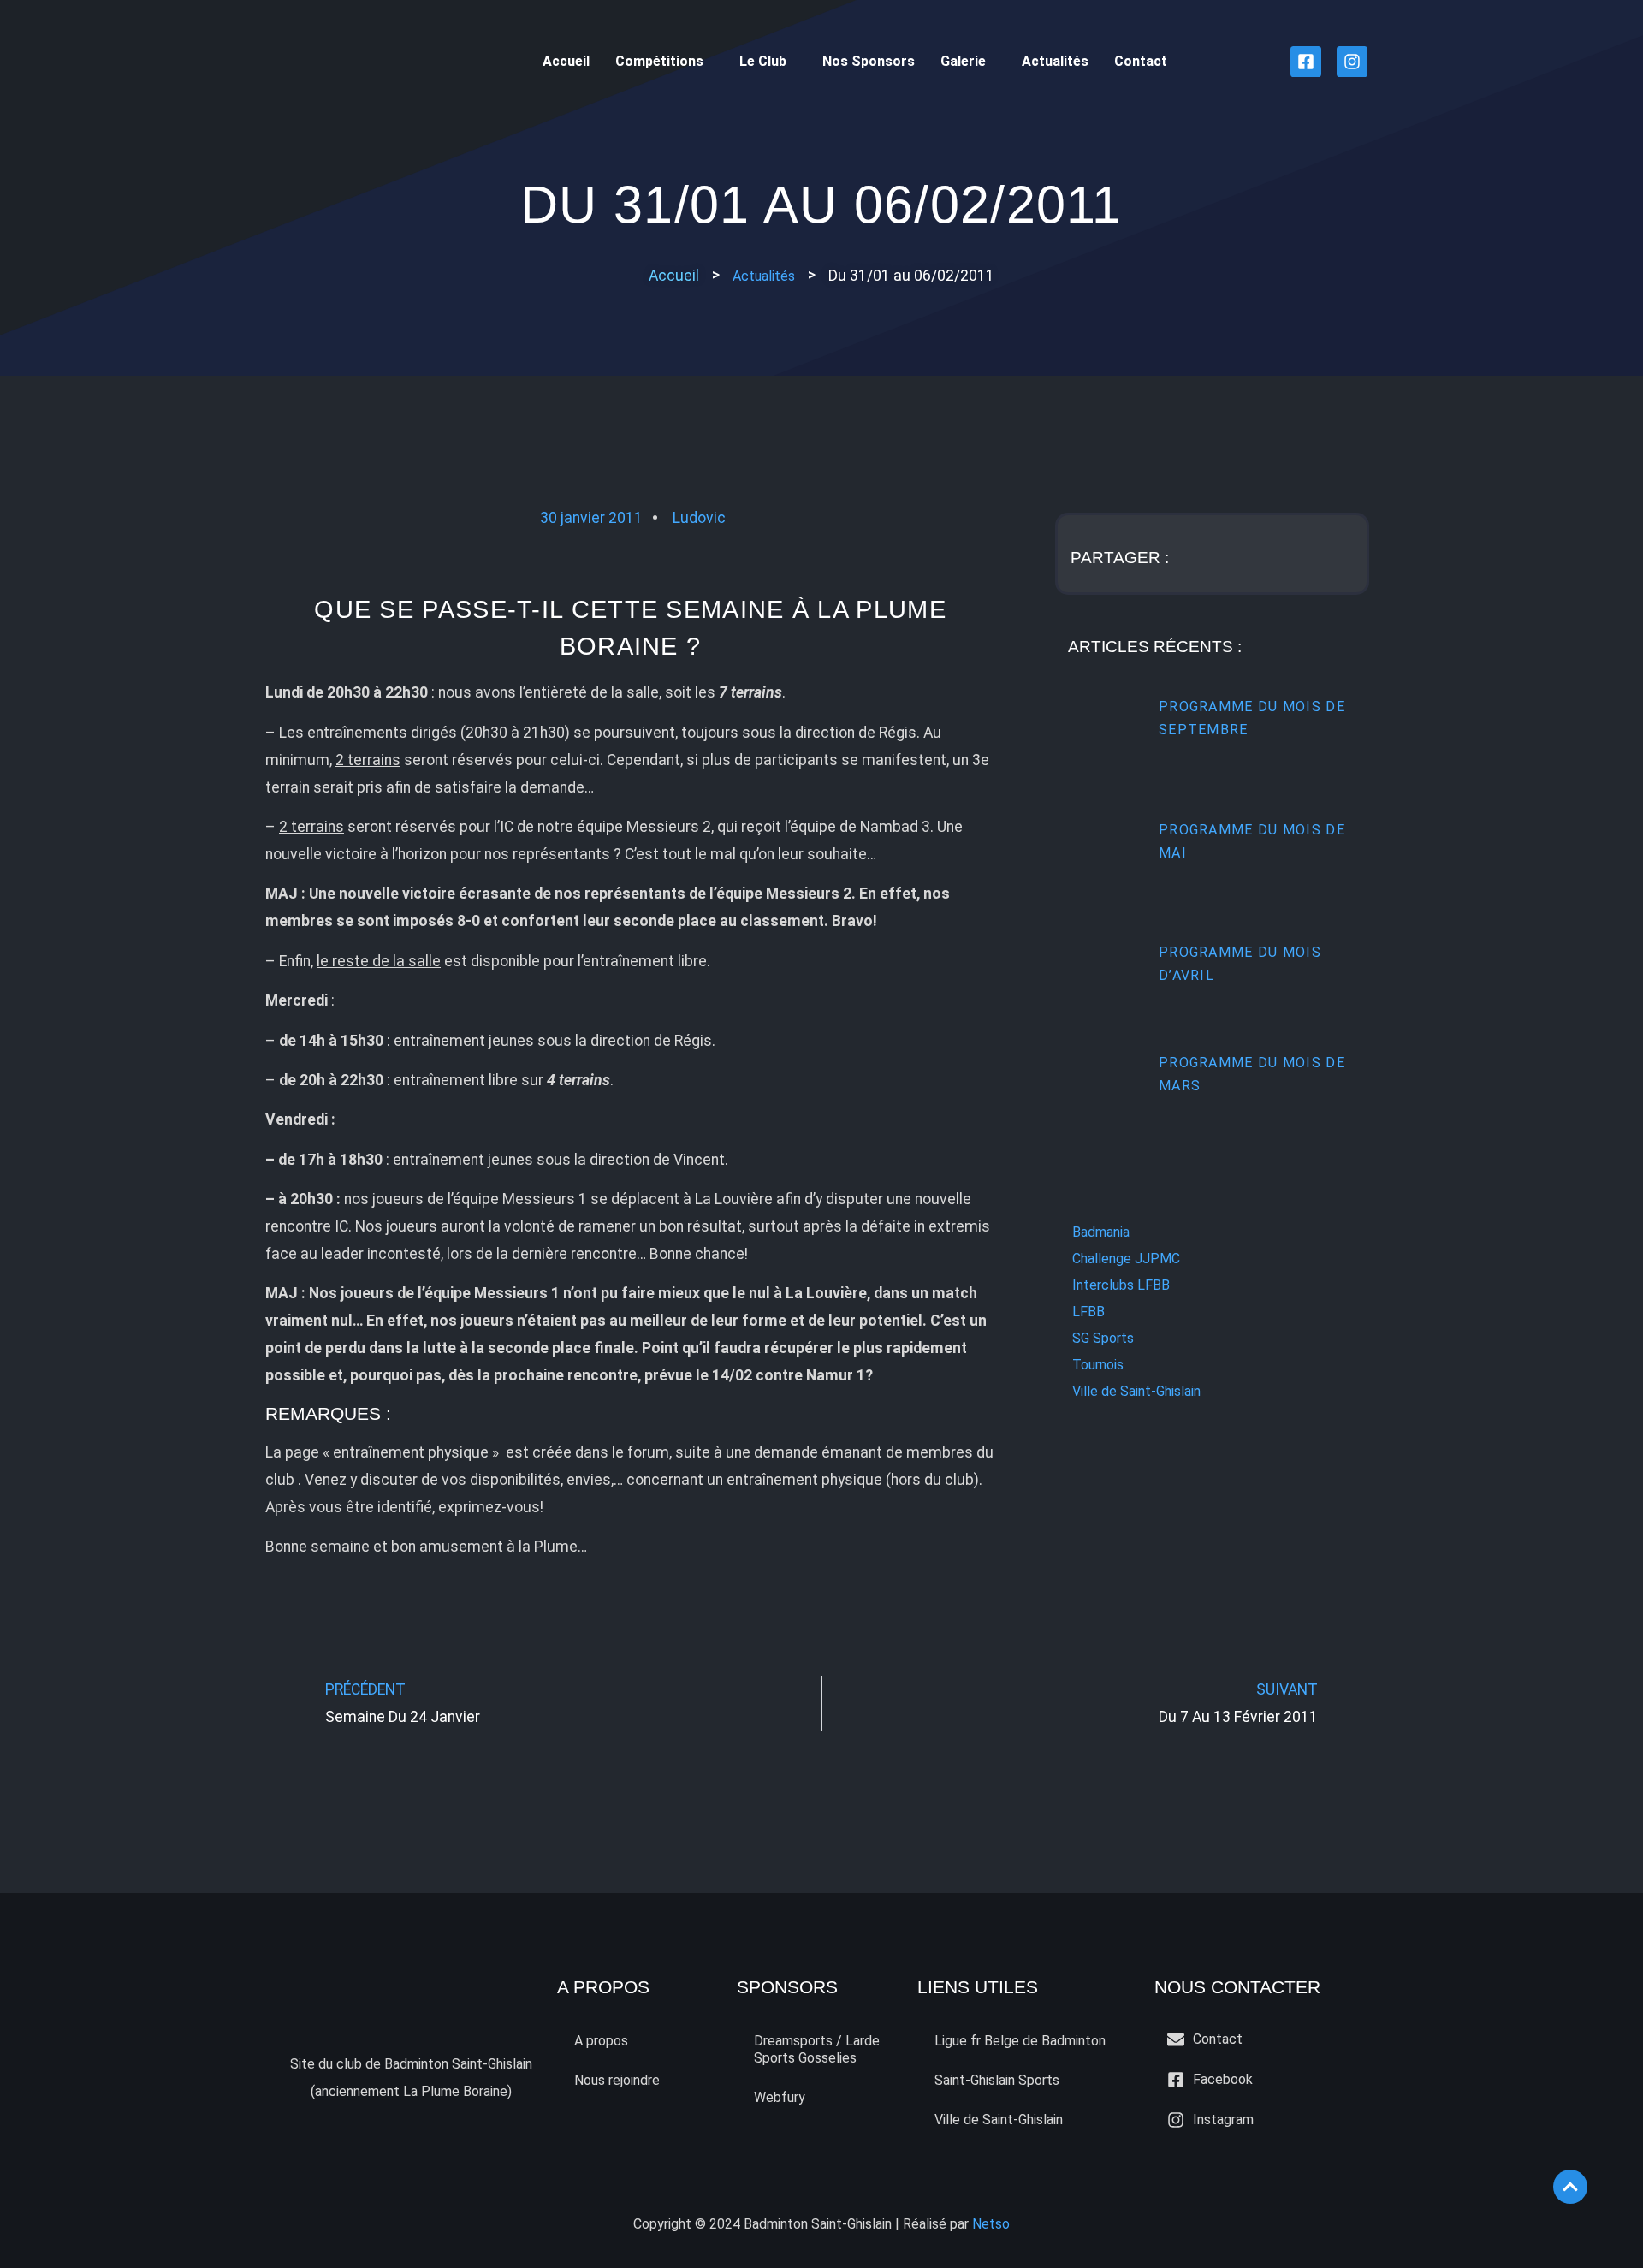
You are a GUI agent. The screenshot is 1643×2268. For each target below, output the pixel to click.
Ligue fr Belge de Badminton (1020, 2041)
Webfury (780, 2097)
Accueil (566, 61)
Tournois (1098, 1365)
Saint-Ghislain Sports (997, 2080)
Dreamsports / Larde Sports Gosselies (817, 2049)
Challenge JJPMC (1126, 1259)
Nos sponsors (869, 61)
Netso (991, 2224)
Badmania (1101, 1232)
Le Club (763, 61)
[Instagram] (1352, 62)
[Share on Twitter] (1254, 554)
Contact (1141, 61)
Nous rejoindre (617, 2080)
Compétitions (659, 61)
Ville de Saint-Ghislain (1136, 1391)
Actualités (1055, 61)
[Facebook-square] (1306, 62)
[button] (911, 276)
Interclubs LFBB (1121, 1285)
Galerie (963, 61)
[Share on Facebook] (1207, 554)
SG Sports (1103, 1338)
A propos (601, 2041)
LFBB (1088, 1312)
